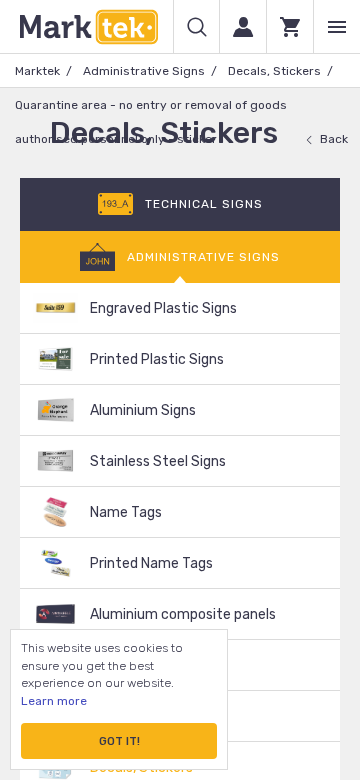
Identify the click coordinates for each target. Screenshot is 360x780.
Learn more (54, 701)
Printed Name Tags (151, 563)
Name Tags (126, 512)
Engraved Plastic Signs (163, 308)
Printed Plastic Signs (157, 359)
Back (334, 139)
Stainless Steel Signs (158, 461)
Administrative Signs (144, 71)
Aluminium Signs (143, 410)
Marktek (37, 71)
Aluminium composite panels (183, 614)
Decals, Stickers (274, 71)
